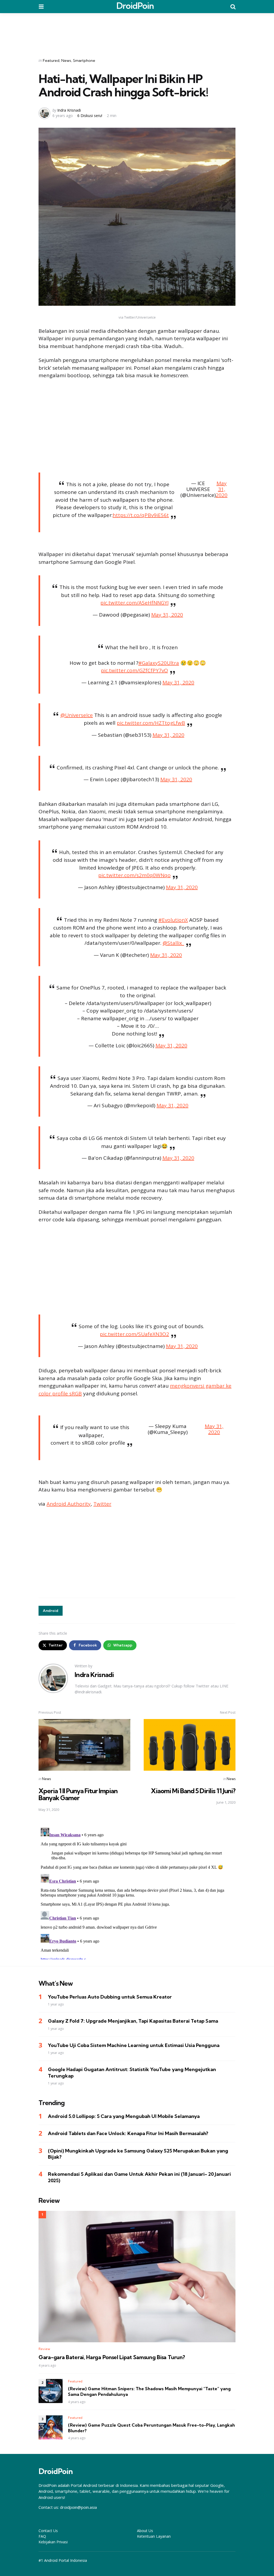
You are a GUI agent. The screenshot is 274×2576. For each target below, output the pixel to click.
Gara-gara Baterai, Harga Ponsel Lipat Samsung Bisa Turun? (112, 2357)
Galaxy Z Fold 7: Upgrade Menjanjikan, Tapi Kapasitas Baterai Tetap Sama (133, 2021)
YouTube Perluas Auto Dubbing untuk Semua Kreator (110, 1997)
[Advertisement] (137, 32)
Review (44, 2349)
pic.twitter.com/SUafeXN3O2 (134, 1334)
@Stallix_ (173, 943)
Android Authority (69, 1504)
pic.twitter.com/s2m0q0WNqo (134, 875)
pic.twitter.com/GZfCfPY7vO (134, 670)
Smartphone (84, 61)
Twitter (102, 1504)
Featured (51, 61)
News (66, 61)
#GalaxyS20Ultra (159, 663)
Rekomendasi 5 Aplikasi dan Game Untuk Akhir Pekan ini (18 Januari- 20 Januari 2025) (139, 2177)
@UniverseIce (77, 715)
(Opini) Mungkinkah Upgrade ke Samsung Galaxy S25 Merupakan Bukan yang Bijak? (138, 2154)
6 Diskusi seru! (90, 116)
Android (51, 1611)
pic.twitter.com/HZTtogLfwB (151, 723)
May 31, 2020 (222, 490)
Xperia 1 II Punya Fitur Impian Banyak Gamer (78, 1794)
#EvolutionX (173, 920)
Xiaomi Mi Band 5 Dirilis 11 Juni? (193, 1791)
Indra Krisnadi (69, 110)
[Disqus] (137, 1893)
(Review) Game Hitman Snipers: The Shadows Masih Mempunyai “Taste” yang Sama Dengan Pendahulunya (149, 2391)
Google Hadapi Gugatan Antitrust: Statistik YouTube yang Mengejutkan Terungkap (132, 2072)
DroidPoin (135, 6)
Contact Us (48, 2531)
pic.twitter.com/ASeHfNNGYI (134, 603)
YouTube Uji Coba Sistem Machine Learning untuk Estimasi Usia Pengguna (134, 2045)
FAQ (42, 2536)
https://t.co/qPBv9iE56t (141, 515)
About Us (145, 2531)
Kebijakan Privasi (53, 2542)
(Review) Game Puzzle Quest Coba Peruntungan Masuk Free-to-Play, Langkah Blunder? (151, 2428)
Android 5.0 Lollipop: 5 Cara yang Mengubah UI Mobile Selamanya (124, 2116)
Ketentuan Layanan (154, 2536)
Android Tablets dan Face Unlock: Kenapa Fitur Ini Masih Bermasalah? (128, 2133)
